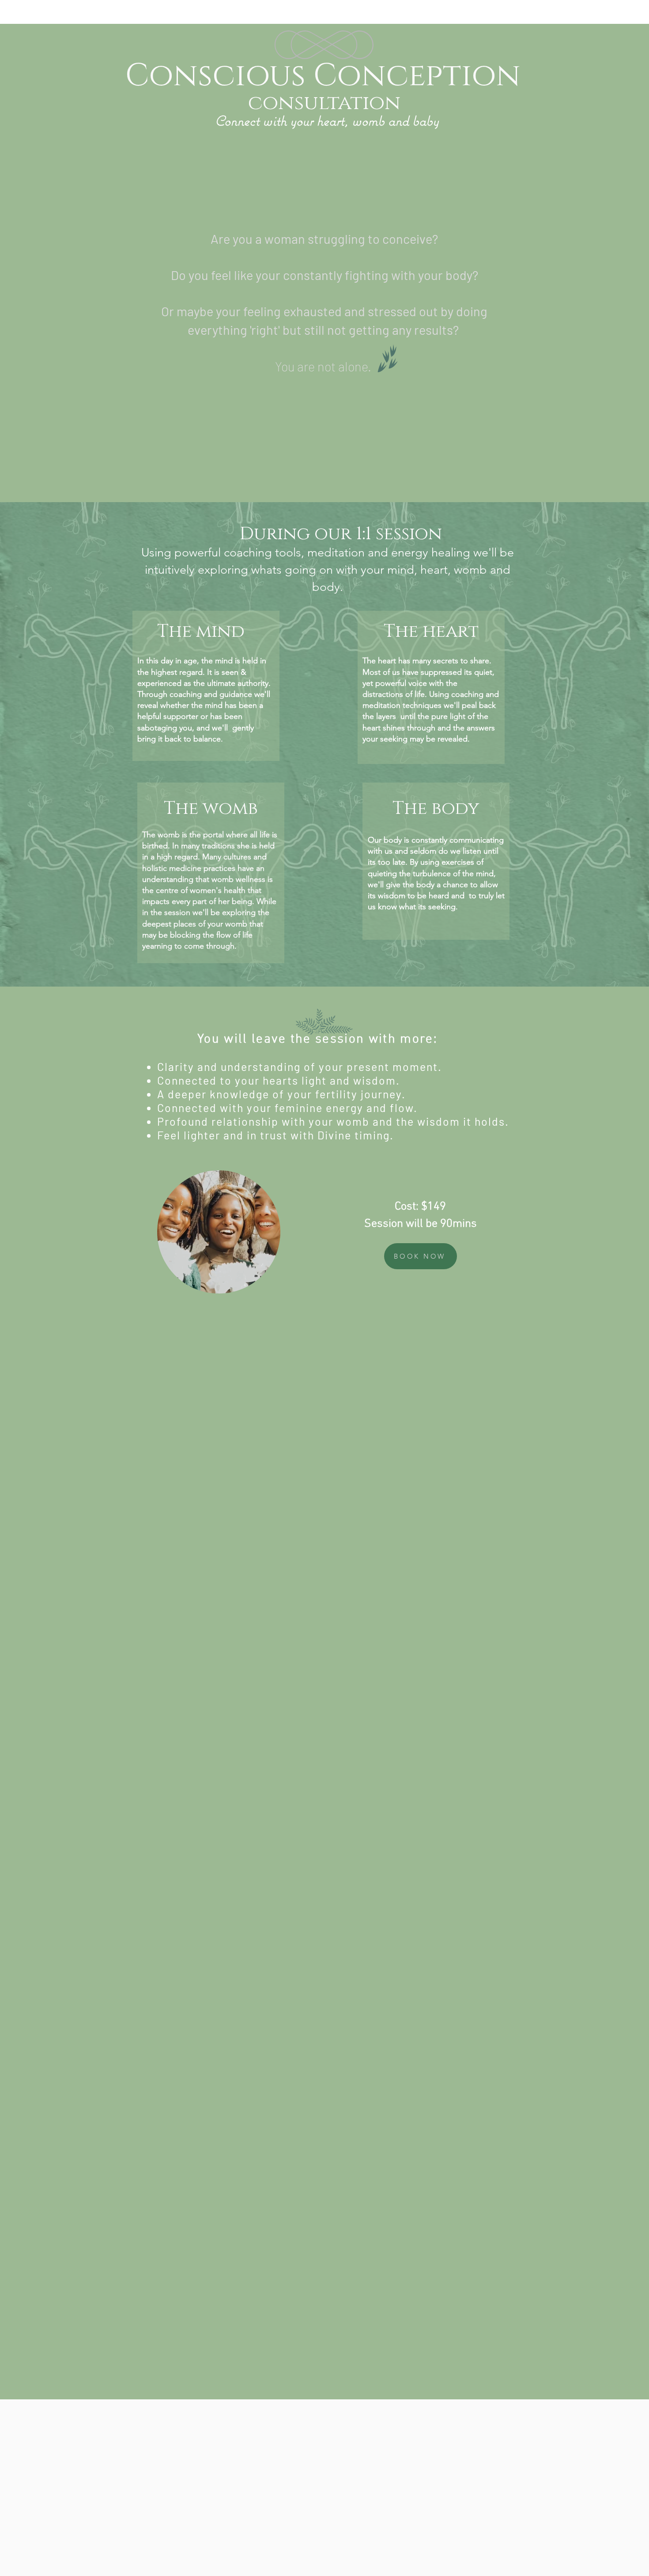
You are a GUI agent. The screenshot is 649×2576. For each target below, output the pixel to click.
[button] (269, 1284)
